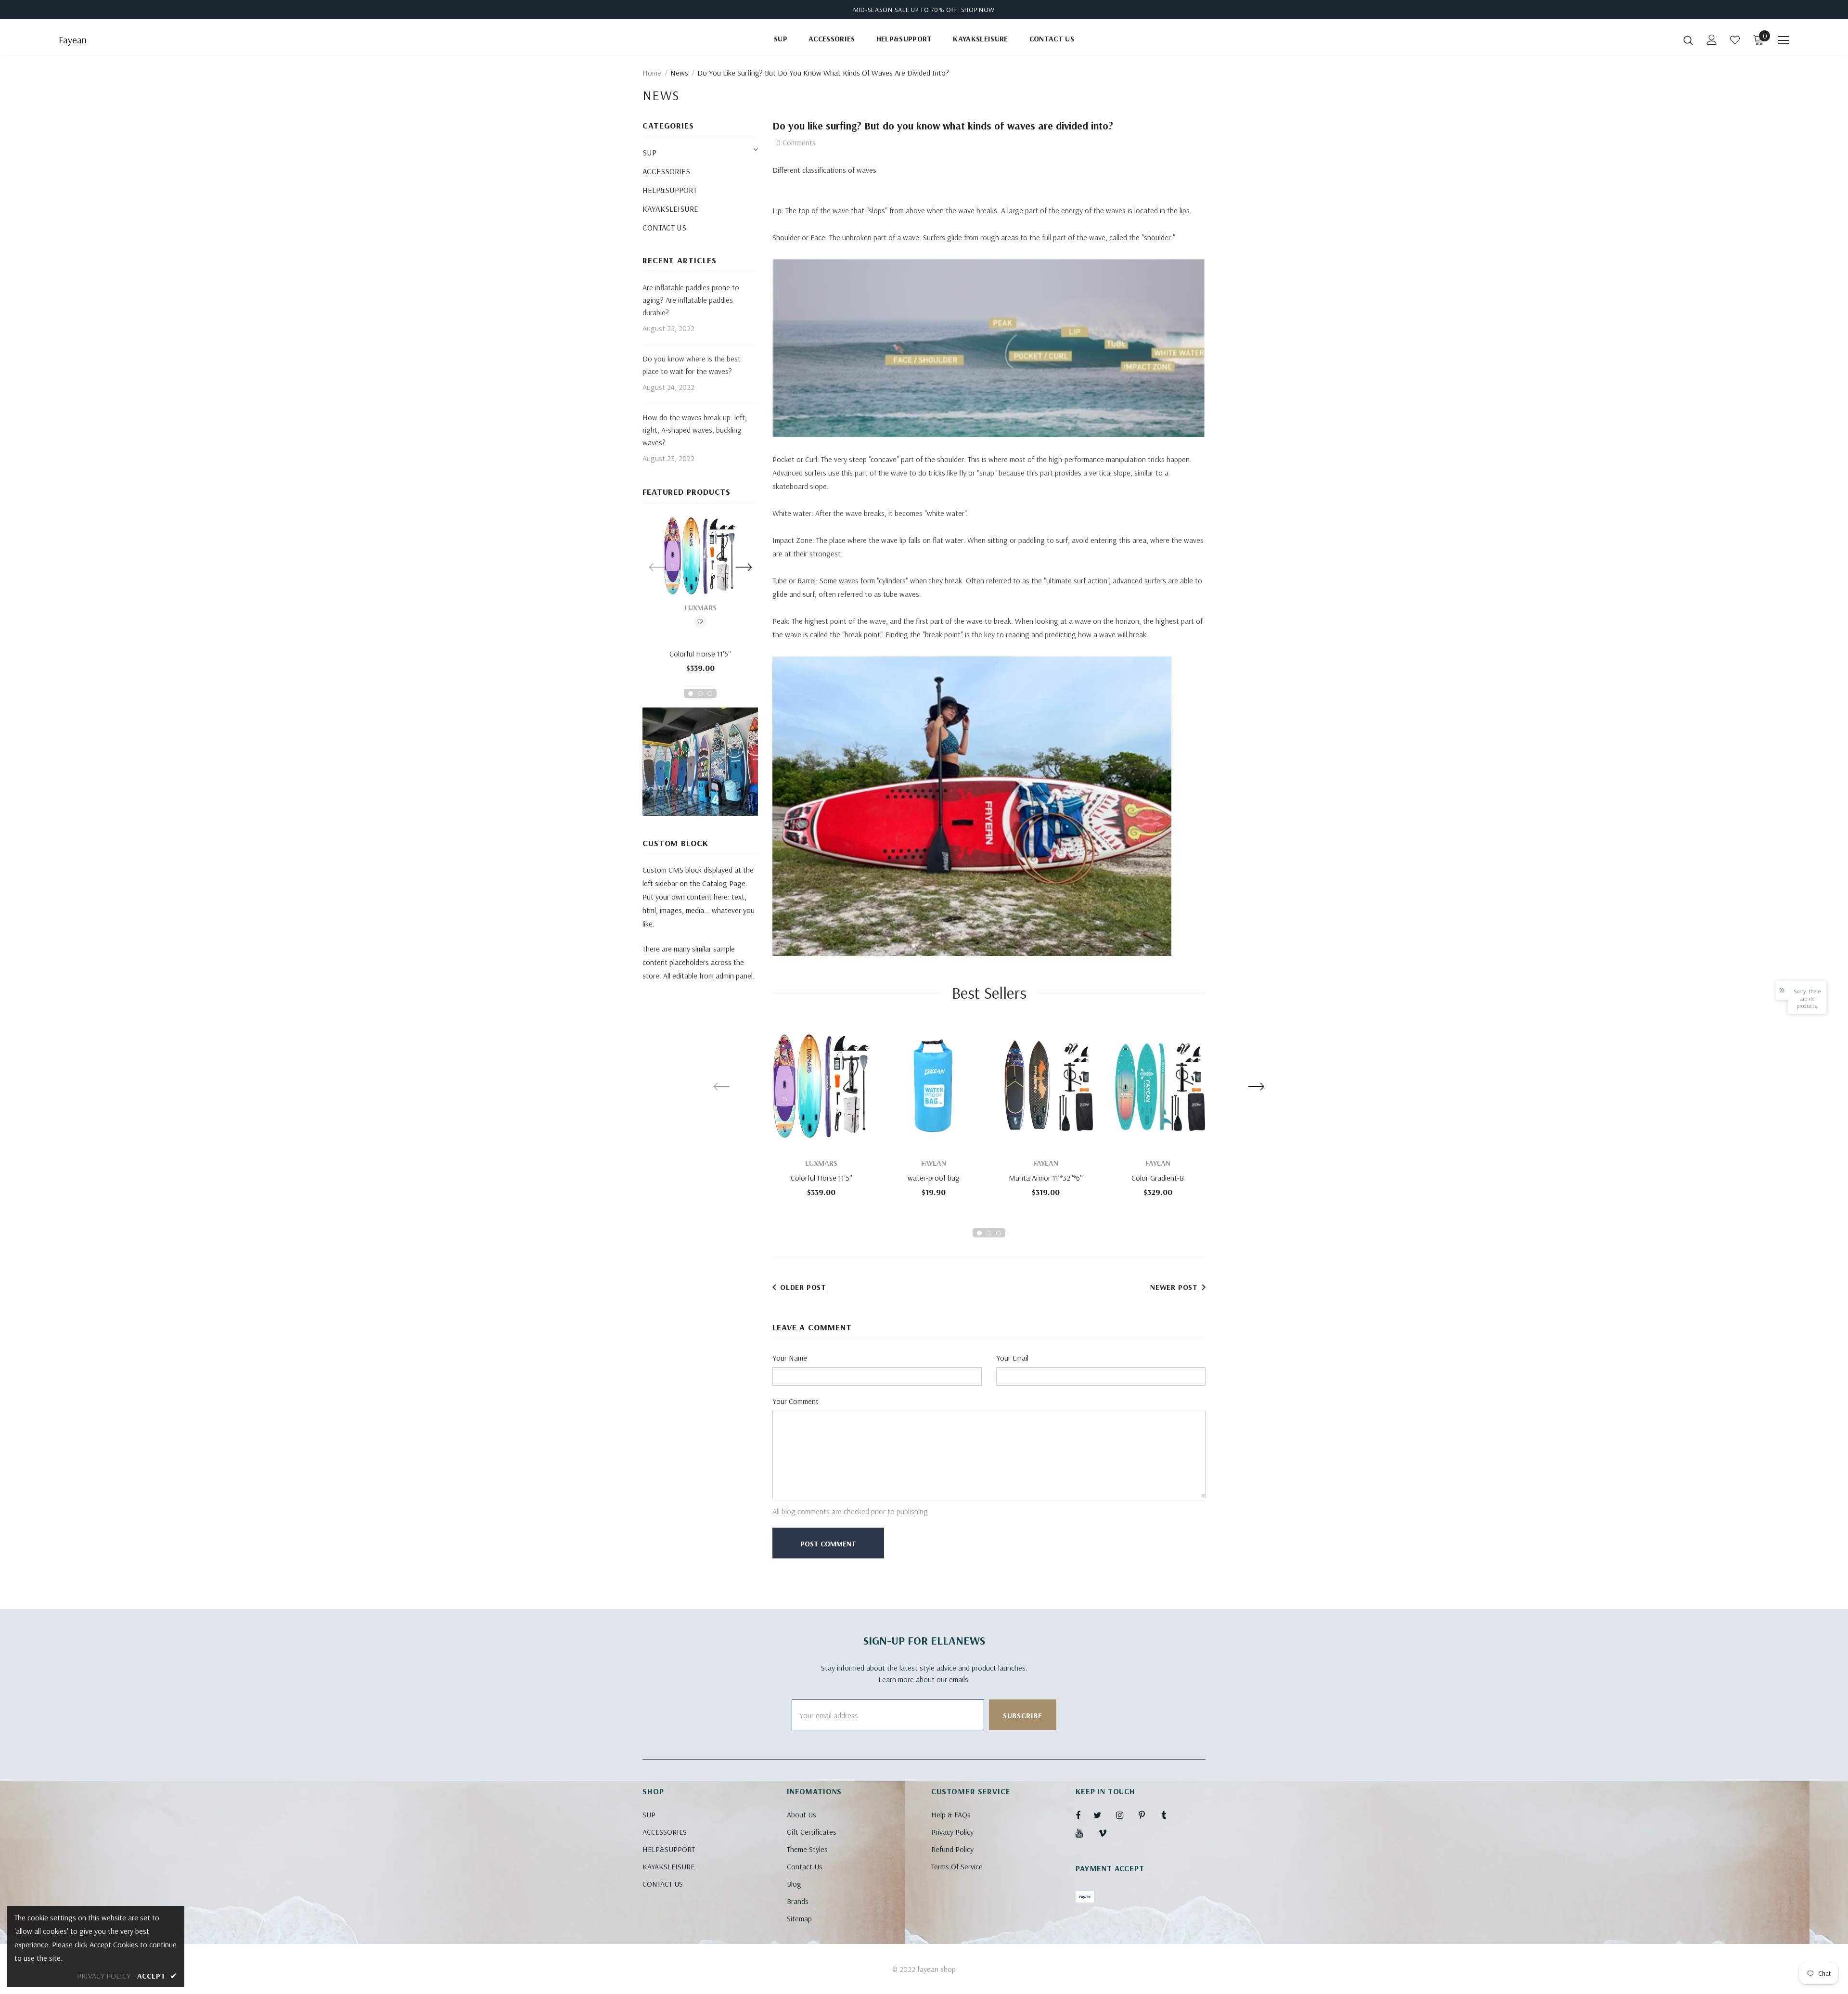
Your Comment (796, 1401)
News (679, 73)
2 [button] (700, 694)
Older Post (803, 1287)
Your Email (1012, 1358)
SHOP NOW (978, 10)
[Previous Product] (657, 567)
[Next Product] (744, 567)
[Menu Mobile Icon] (1784, 40)
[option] (700, 598)
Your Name (790, 1358)
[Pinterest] (1147, 1815)
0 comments (796, 142)
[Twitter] (1102, 1815)
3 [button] (710, 694)
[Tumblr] (1170, 1815)
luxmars (700, 607)
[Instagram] (1125, 1815)
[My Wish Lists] (1735, 40)
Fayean (73, 40)
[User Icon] (1712, 40)
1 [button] (691, 694)
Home (652, 73)
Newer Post (1174, 1287)
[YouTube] (1084, 1833)
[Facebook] (1084, 1815)
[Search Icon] (1688, 40)
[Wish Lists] (700, 623)
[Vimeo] (1107, 1833)
